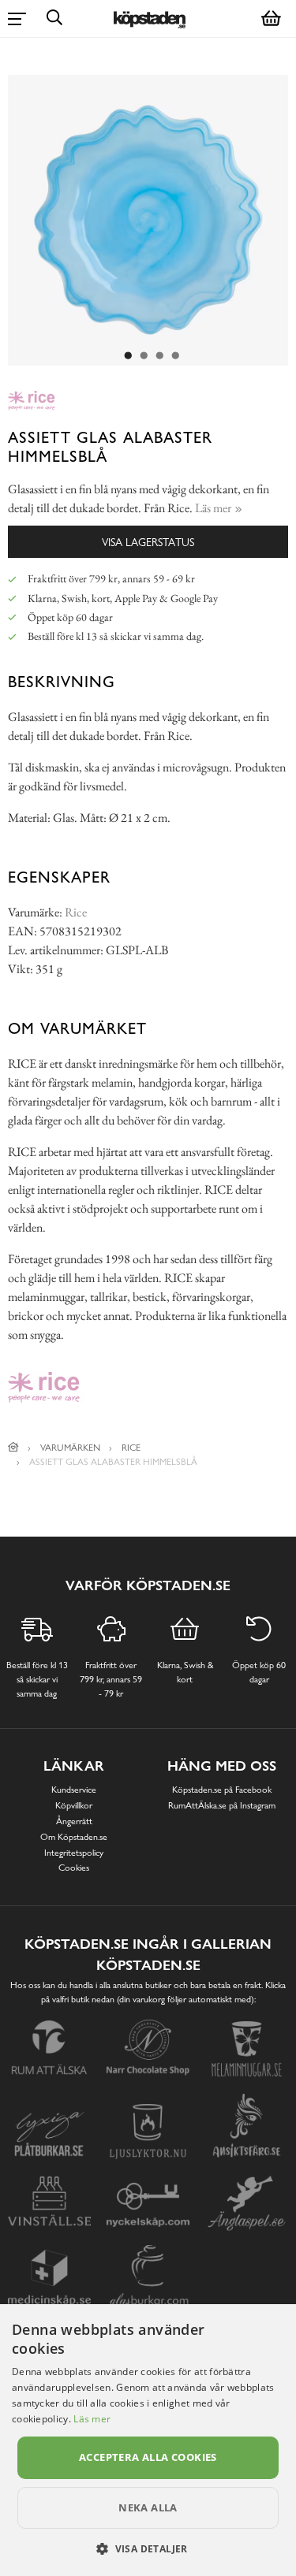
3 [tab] (160, 356)
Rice (76, 912)
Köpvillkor (74, 1805)
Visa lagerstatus (148, 542)
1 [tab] (129, 356)
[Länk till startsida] (13, 1448)
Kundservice (74, 1790)
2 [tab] (144, 356)
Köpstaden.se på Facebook (222, 1790)
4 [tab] (176, 356)
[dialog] (148, 2440)
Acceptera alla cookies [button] (148, 2457)
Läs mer (92, 2419)
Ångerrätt (74, 1821)
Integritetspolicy (74, 1853)
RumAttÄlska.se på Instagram (222, 1805)
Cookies (74, 1868)
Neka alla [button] (148, 2507)
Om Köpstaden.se (74, 1837)
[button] (148, 2548)
